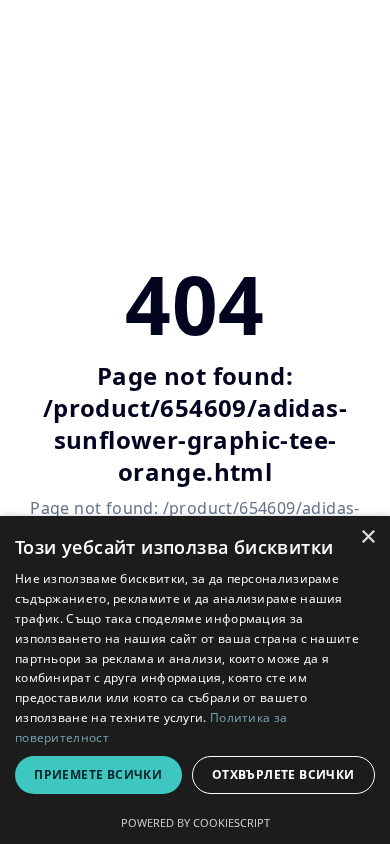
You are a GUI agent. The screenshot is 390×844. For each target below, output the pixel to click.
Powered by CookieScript (195, 822)
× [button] (367, 537)
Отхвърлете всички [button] (283, 774)
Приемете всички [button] (98, 774)
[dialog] (195, 680)
